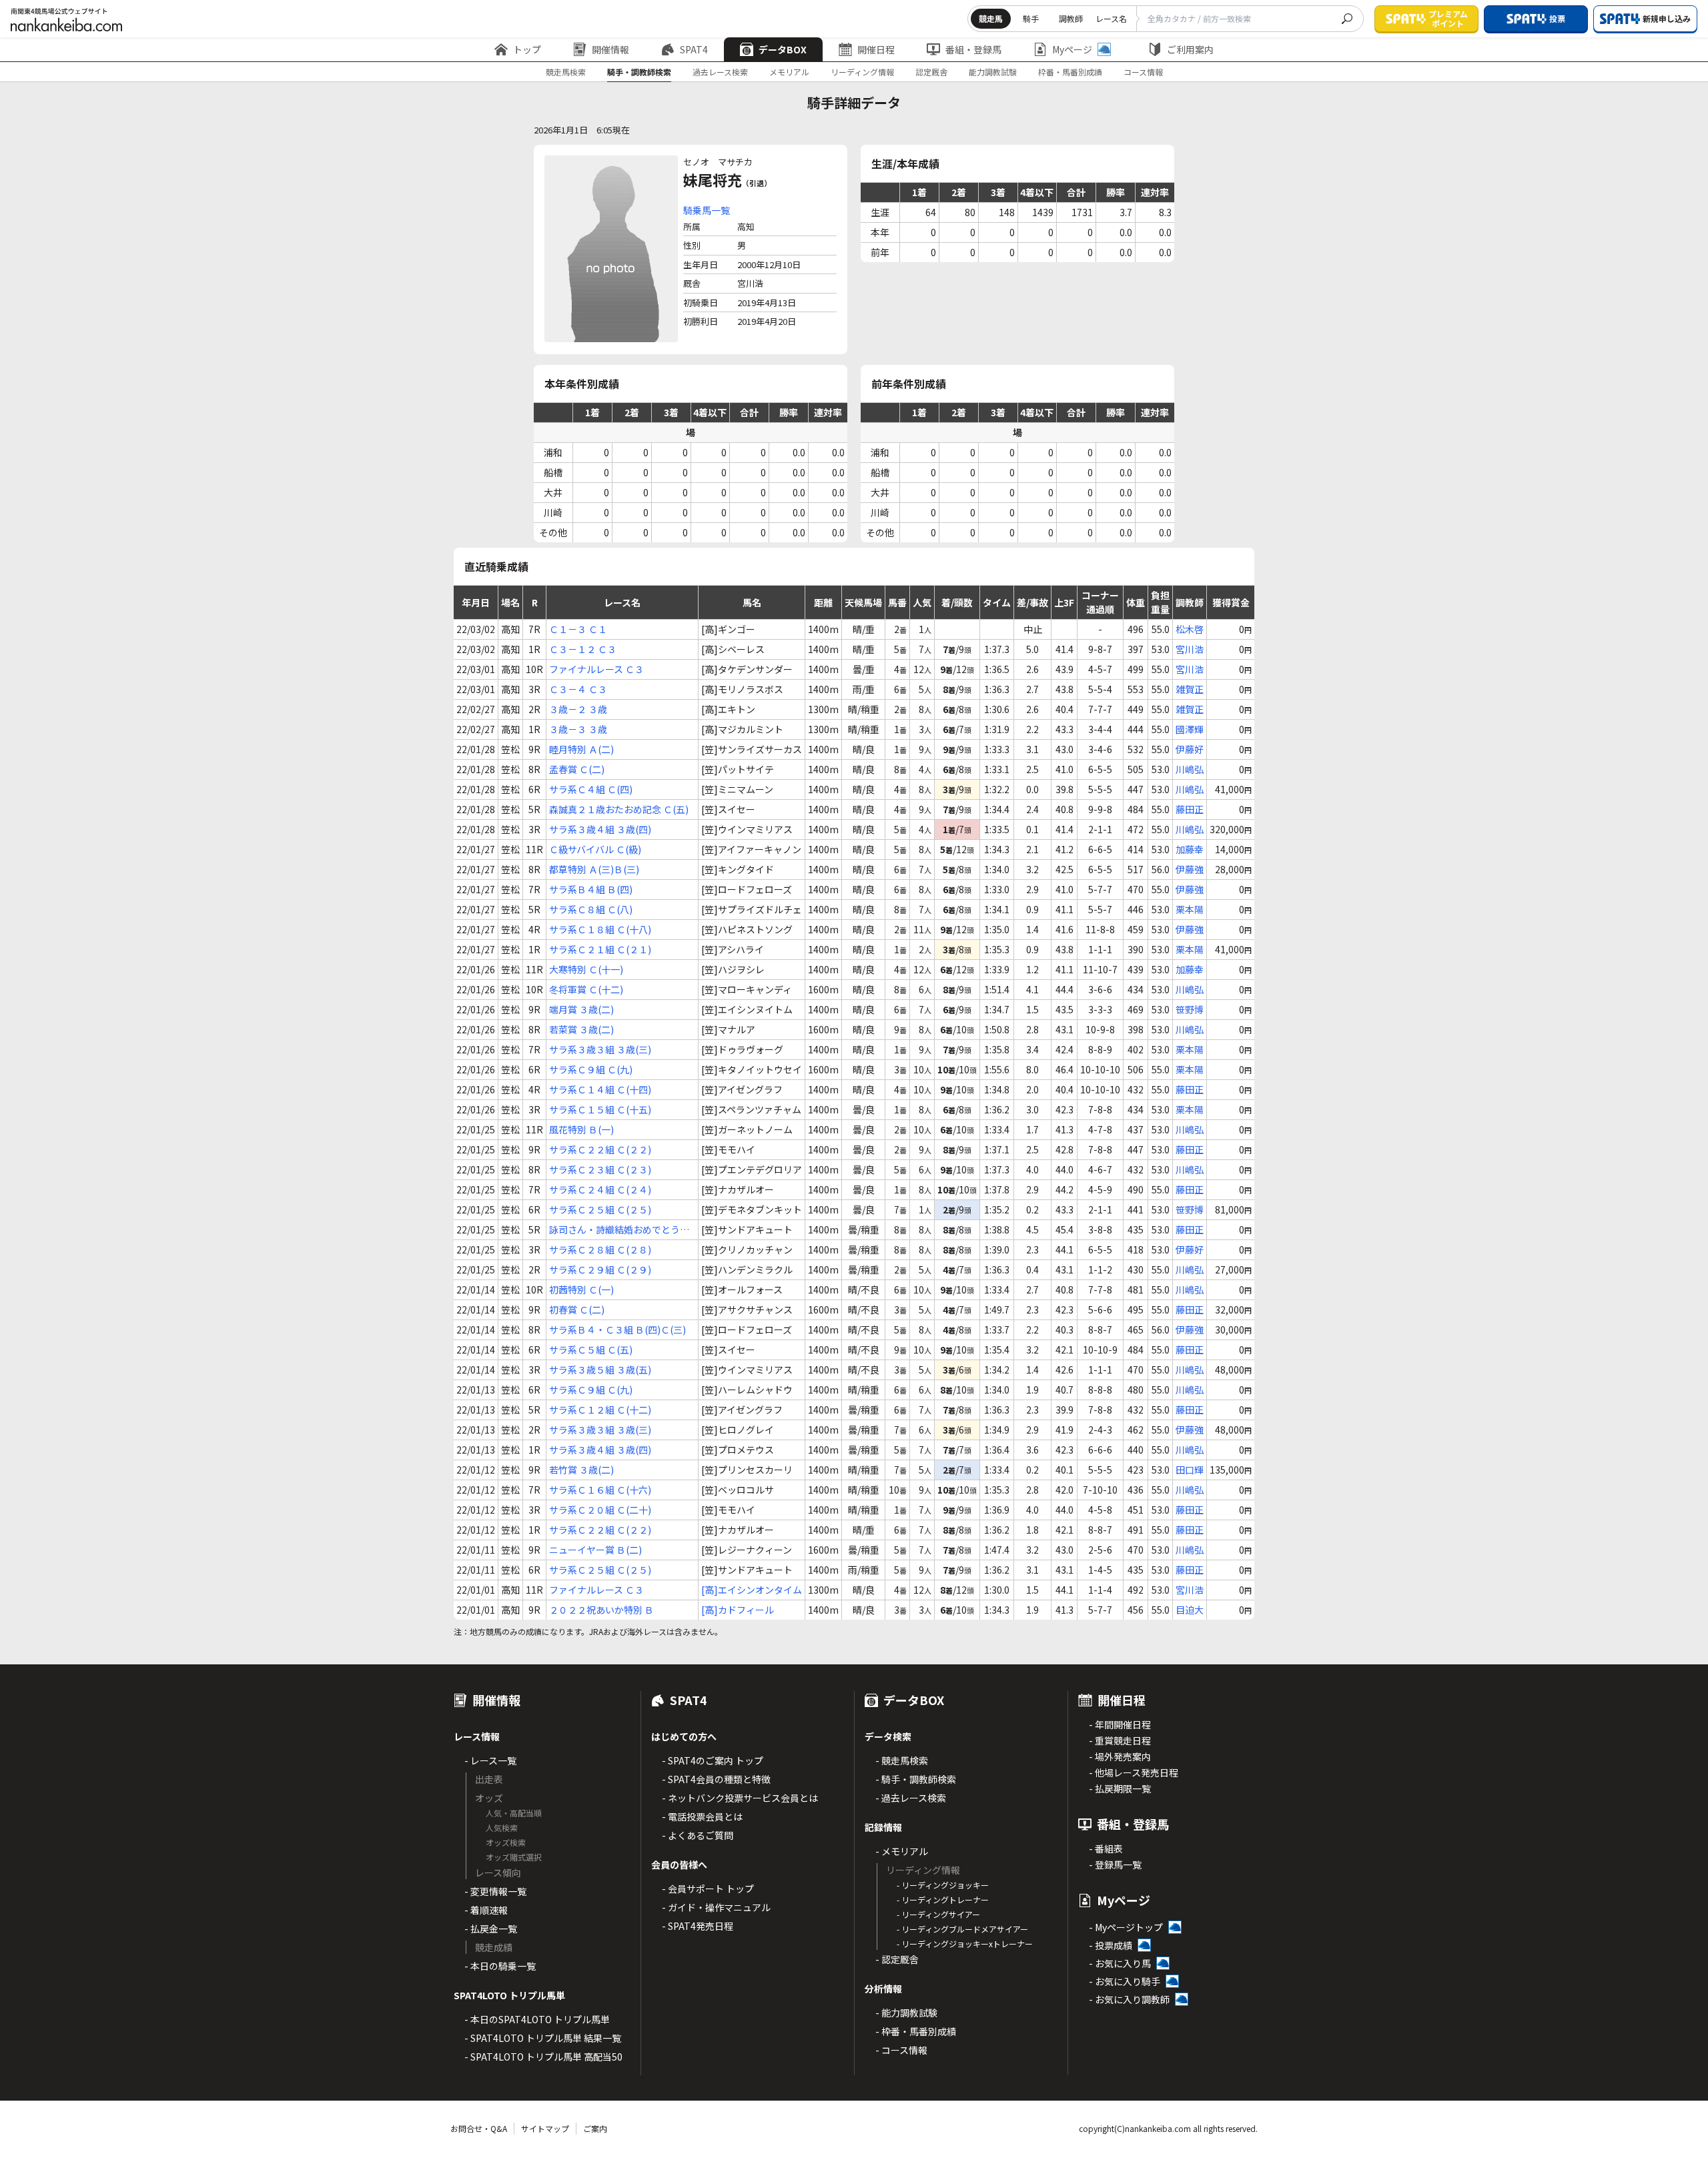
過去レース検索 (720, 72)
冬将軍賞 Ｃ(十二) (586, 989)
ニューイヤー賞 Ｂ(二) (595, 1550)
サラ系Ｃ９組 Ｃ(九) (591, 1069)
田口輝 (1190, 1470)
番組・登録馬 (973, 49)
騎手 (1031, 18)
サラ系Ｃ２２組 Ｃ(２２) (600, 1149)
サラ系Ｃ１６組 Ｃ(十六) (600, 1490)
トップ (527, 49)
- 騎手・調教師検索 (916, 1779)
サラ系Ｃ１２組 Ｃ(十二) (600, 1410)
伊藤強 (1190, 869)
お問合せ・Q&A (479, 2128)
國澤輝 (1190, 729)
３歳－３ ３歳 (578, 729)
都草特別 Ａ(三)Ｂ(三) (594, 869)
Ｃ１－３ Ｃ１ (578, 629)
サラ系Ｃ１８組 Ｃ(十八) (600, 929)
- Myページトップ (1126, 1927)
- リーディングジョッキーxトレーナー (965, 1944)
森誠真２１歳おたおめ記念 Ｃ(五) (619, 809)
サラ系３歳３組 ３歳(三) (600, 1049)
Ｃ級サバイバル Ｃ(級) (595, 849)
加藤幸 (1190, 849)
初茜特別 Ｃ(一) (581, 1289)
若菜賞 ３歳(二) (581, 1029)
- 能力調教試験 (906, 2013)
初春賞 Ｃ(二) (577, 1309)
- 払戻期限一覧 (1120, 1788)
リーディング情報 (862, 72)
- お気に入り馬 (1120, 1963)
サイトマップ (545, 2128)
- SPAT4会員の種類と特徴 (716, 1779)
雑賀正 (1190, 689)
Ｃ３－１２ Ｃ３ (583, 649)
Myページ (1072, 49)
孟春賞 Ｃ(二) (577, 769)
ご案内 (595, 2128)
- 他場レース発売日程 (1134, 1772)
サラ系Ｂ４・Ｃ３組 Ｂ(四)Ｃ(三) (617, 1329)
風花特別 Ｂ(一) (581, 1129)
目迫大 (1190, 1610)
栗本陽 (1190, 909)
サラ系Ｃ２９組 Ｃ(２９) (600, 1269)
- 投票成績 (1111, 1945)
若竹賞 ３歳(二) (581, 1470)
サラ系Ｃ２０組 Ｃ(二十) (600, 1510)
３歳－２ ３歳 (578, 709)
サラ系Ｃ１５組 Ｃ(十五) (600, 1109)
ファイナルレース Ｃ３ (596, 669)
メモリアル (789, 72)
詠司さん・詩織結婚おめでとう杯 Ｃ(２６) (619, 1230)
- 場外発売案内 (1120, 1756)
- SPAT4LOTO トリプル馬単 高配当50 (543, 2057)
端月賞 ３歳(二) (581, 1009)
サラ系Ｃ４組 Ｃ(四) (591, 789)
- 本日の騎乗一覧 (500, 1966)
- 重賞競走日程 (1120, 1740)
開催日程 (876, 49)
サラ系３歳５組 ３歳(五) (600, 1370)
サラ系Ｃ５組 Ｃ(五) (591, 1350)
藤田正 (1190, 809)
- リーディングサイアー (938, 1914)
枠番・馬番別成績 (1070, 72)
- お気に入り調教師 (1129, 1999)
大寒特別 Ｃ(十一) (586, 969)
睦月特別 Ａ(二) (581, 749)
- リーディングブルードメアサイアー (962, 1929)
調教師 (1071, 18)
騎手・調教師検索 (639, 72)
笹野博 (1190, 1009)
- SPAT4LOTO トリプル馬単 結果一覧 (543, 2038)
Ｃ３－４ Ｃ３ (578, 689)
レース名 (1111, 18)
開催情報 (610, 49)
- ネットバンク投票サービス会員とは (740, 1798)
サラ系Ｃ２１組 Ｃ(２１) (600, 949)
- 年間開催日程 (1120, 1724)
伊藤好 (1190, 749)
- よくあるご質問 (698, 1835)
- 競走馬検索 (902, 1760)
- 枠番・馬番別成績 (916, 2031)
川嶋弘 (1190, 769)
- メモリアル (902, 1851)
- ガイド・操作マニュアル (716, 1907)
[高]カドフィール (738, 1610)
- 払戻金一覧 (491, 1929)
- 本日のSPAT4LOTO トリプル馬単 (537, 2019)
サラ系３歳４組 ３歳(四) (600, 829)
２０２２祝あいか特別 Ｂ (601, 1610)
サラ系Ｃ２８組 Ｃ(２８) (600, 1249)
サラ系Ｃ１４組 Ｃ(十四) (600, 1089)
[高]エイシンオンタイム (752, 1590)
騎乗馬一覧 (707, 210)
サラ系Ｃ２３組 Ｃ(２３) (600, 1169)
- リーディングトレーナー (943, 1900)
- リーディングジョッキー (943, 1885)
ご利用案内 (1190, 49)
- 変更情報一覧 (495, 1891)
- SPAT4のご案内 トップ (713, 1760)
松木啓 (1190, 629)
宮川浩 (1190, 649)
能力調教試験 (993, 72)
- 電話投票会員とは (702, 1816)
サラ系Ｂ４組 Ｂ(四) (591, 889)
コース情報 (1143, 72)
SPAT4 (694, 49)
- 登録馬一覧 (1115, 1864)
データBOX (783, 49)
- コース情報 (901, 2050)
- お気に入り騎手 (1125, 1981)
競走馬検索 (566, 72)
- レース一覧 (490, 1760)
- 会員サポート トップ (708, 1889)
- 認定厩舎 (897, 1959)
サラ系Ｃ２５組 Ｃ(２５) (600, 1209)
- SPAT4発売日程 (698, 1926)
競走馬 (991, 18)
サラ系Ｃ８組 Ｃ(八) (591, 909)
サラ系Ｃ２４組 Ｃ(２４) (600, 1189)
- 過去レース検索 (911, 1798)
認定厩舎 (931, 72)
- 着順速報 (486, 1910)
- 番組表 (1106, 1848)
